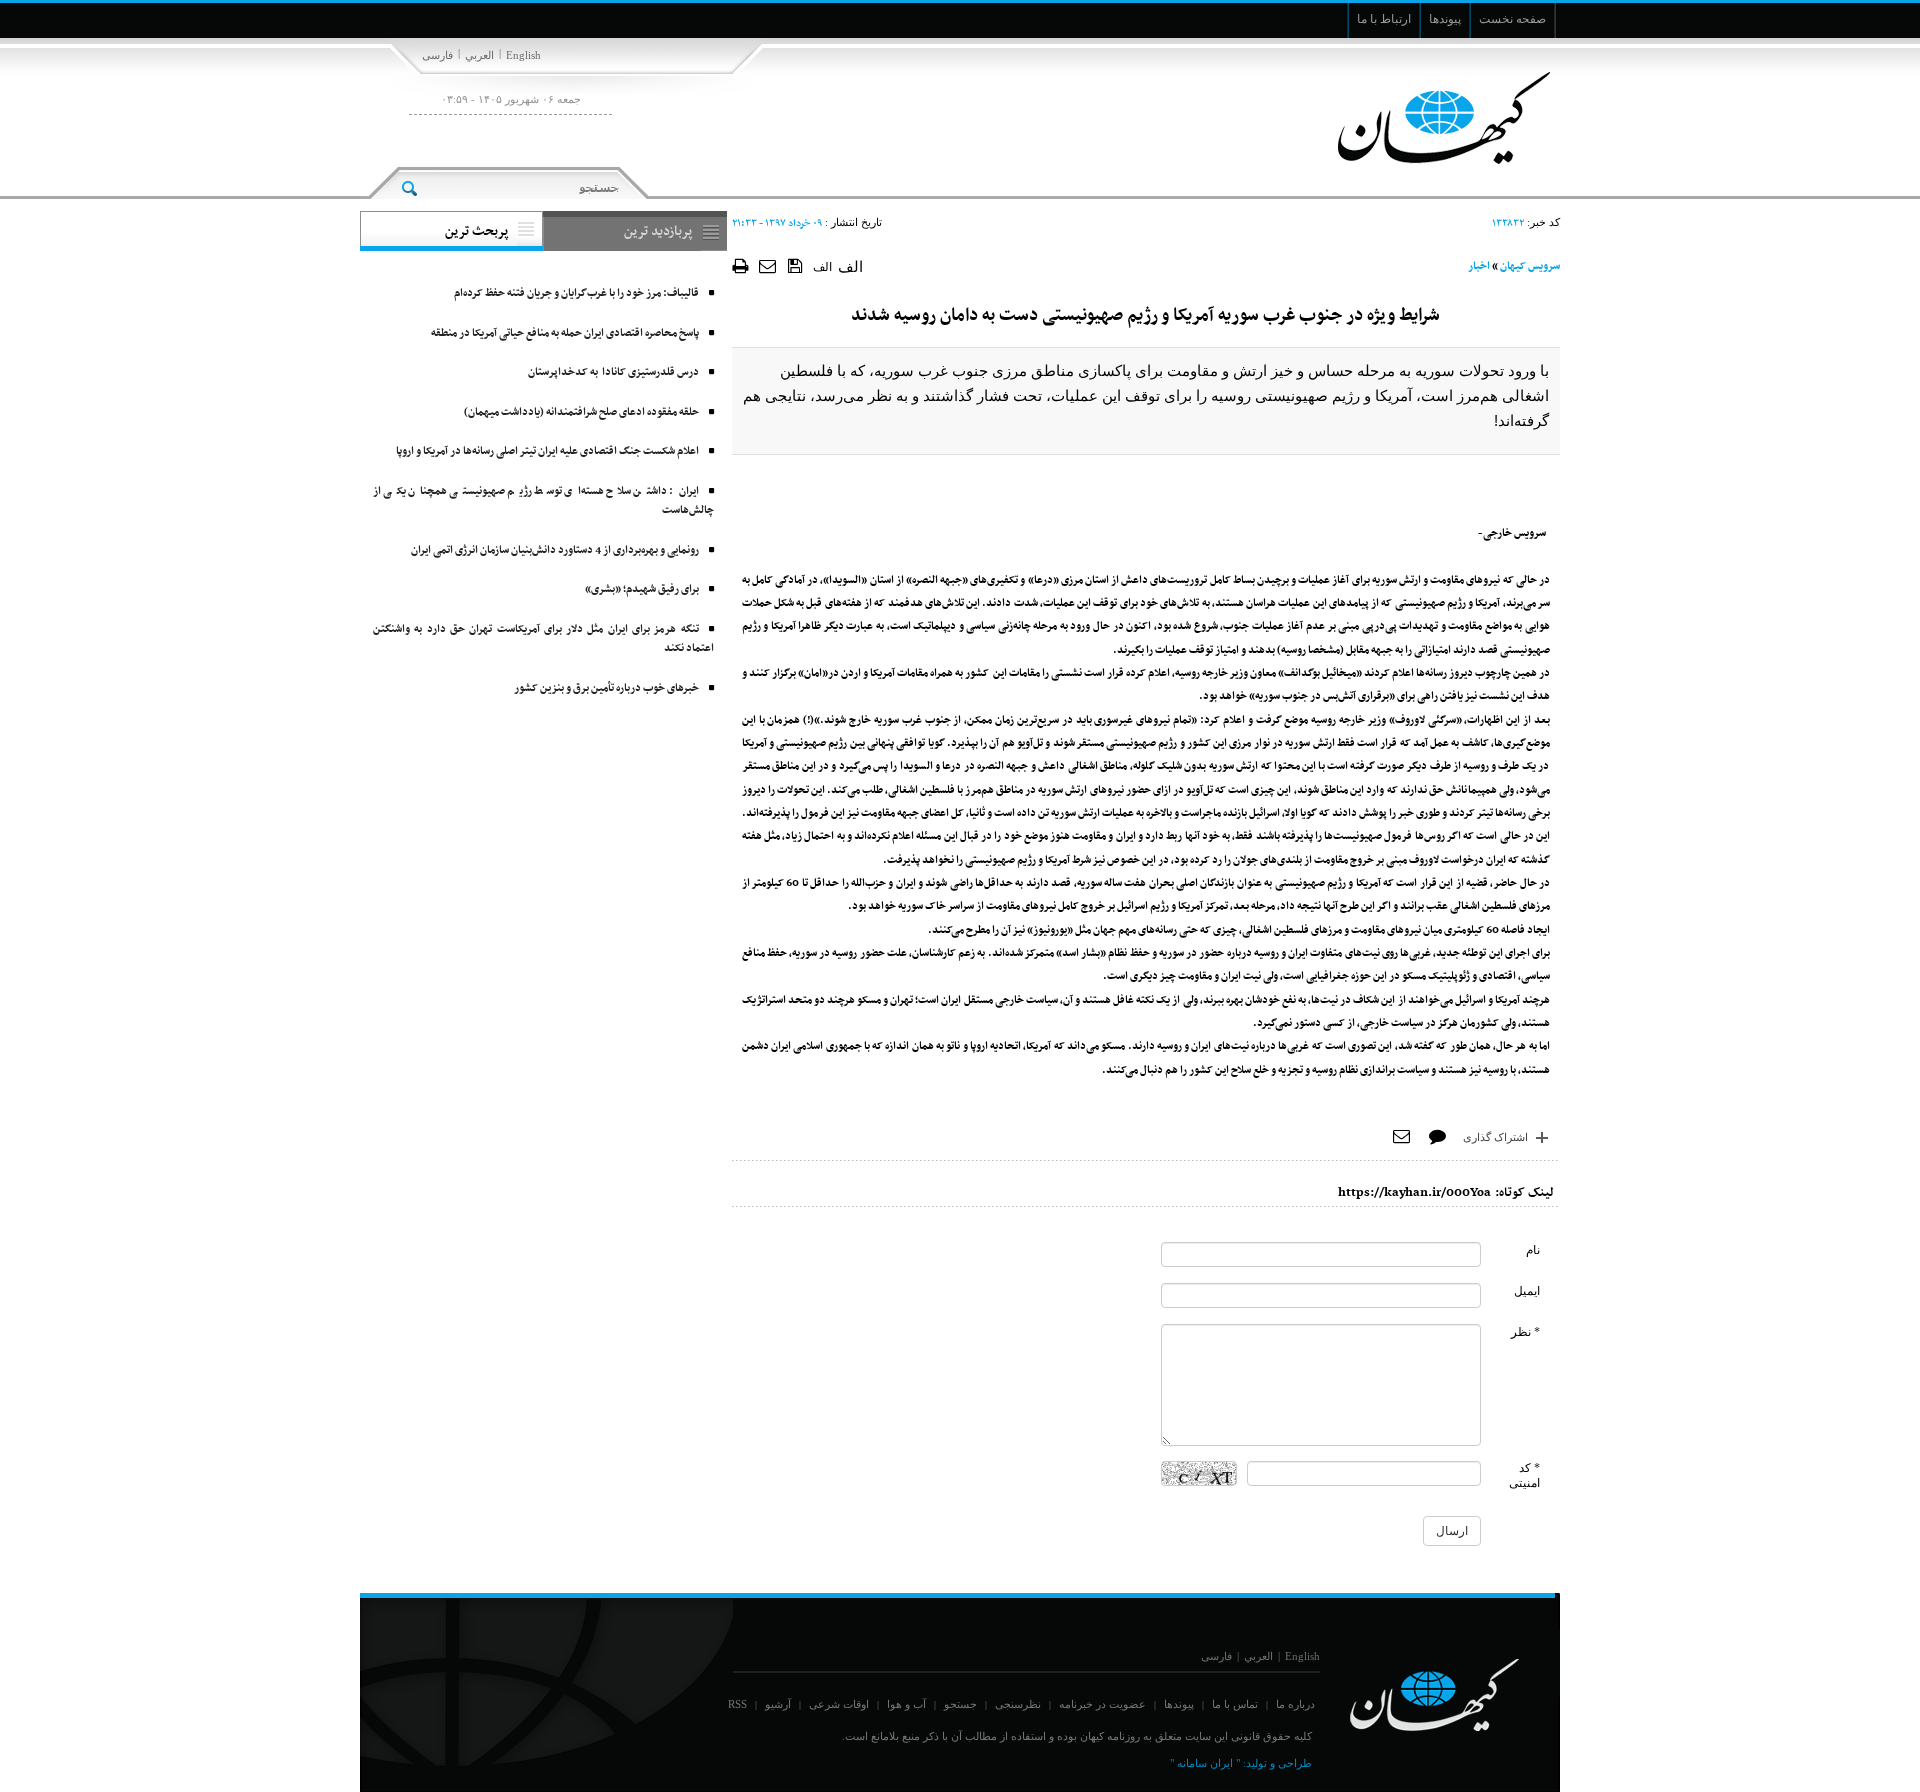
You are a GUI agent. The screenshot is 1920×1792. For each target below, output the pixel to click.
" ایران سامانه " (1205, 1763)
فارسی (437, 55)
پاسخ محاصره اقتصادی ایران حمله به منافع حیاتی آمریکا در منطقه (565, 333)
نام (1533, 1250)
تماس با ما (1235, 1704)
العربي (479, 55)
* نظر (1525, 1332)
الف (822, 267)
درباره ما (1295, 1704)
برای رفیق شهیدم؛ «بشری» (642, 589)
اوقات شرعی (839, 1704)
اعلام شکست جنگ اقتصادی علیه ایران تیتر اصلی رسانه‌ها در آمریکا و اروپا (547, 451)
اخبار (1479, 266)
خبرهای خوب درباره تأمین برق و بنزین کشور (606, 688)
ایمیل (1527, 1291)
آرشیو (778, 1704)
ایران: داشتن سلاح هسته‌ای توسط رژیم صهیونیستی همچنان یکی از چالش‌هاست (543, 501)
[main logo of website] (1427, 118)
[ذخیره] (795, 265)
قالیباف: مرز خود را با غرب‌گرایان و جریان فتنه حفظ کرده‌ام (576, 293)
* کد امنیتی (1524, 1475)
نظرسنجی (1018, 1704)
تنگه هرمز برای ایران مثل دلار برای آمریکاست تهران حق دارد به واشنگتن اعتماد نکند (543, 639)
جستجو (960, 1704)
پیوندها (1179, 1704)
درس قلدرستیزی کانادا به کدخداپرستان (613, 372)
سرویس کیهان (1530, 266)
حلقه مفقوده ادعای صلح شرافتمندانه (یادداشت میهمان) (581, 412)
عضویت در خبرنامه (1102, 1704)
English (523, 55)
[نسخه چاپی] (740, 265)
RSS (737, 1704)
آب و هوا (906, 1704)
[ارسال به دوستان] (768, 265)
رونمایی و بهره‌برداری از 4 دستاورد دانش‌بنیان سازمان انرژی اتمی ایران (555, 550)
